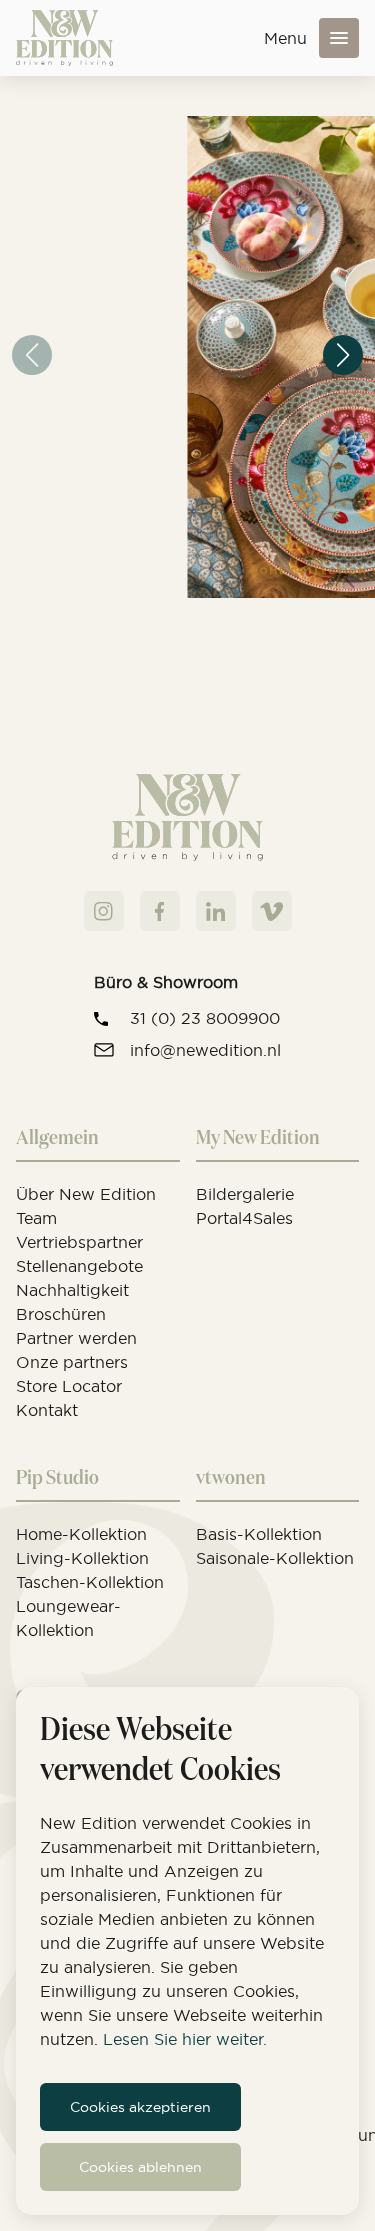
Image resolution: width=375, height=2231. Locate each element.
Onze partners (72, 1362)
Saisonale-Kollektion (275, 1558)
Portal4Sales (244, 1218)
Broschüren (61, 1314)
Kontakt (47, 1410)
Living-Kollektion (82, 1558)
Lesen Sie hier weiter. (185, 2039)
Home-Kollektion (81, 1534)
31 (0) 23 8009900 (205, 1018)
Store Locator (69, 1386)
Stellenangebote (79, 1266)
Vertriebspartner (79, 1242)
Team (36, 1218)
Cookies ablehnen (140, 2167)
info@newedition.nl (205, 1050)
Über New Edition (86, 1194)
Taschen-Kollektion (90, 1582)
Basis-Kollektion (259, 1534)
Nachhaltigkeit (72, 1290)
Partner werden (76, 1338)
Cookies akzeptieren (140, 2107)
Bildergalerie (245, 1194)
